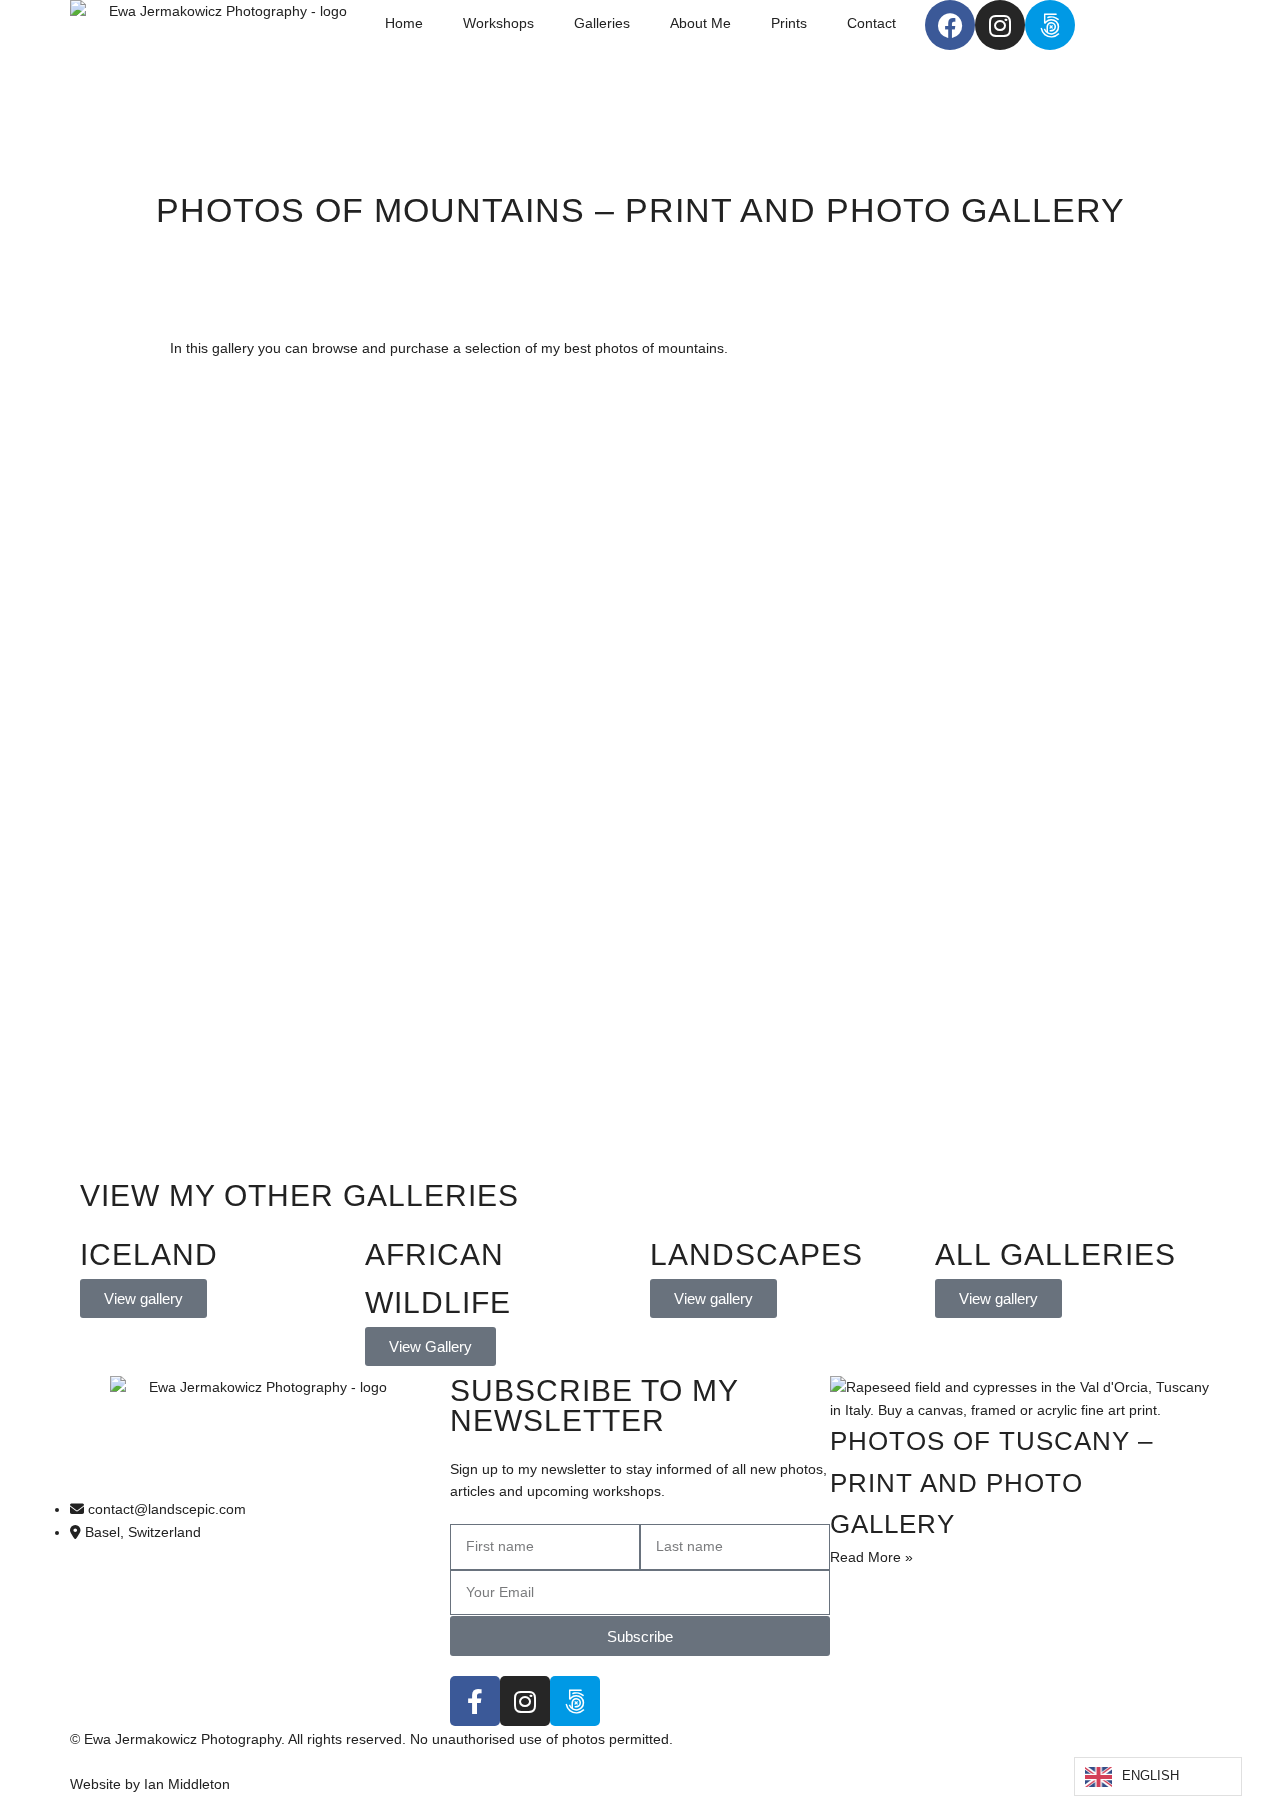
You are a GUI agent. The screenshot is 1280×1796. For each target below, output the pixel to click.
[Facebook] (950, 25)
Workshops (498, 23)
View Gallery (430, 1346)
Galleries (602, 23)
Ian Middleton (187, 1784)
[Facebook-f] (475, 1701)
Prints (789, 23)
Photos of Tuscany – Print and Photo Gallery (991, 1482)
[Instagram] (1000, 25)
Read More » (871, 1557)
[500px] (1050, 25)
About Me (700, 23)
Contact (871, 23)
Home (404, 23)
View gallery (143, 1298)
